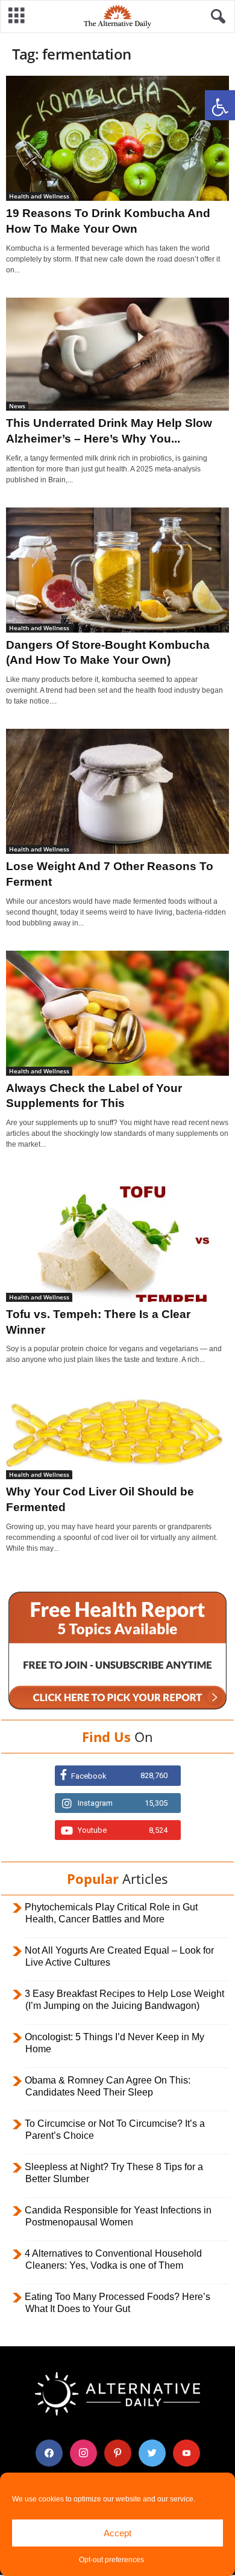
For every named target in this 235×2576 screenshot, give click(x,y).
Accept (117, 2533)
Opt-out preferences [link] (111, 2560)
